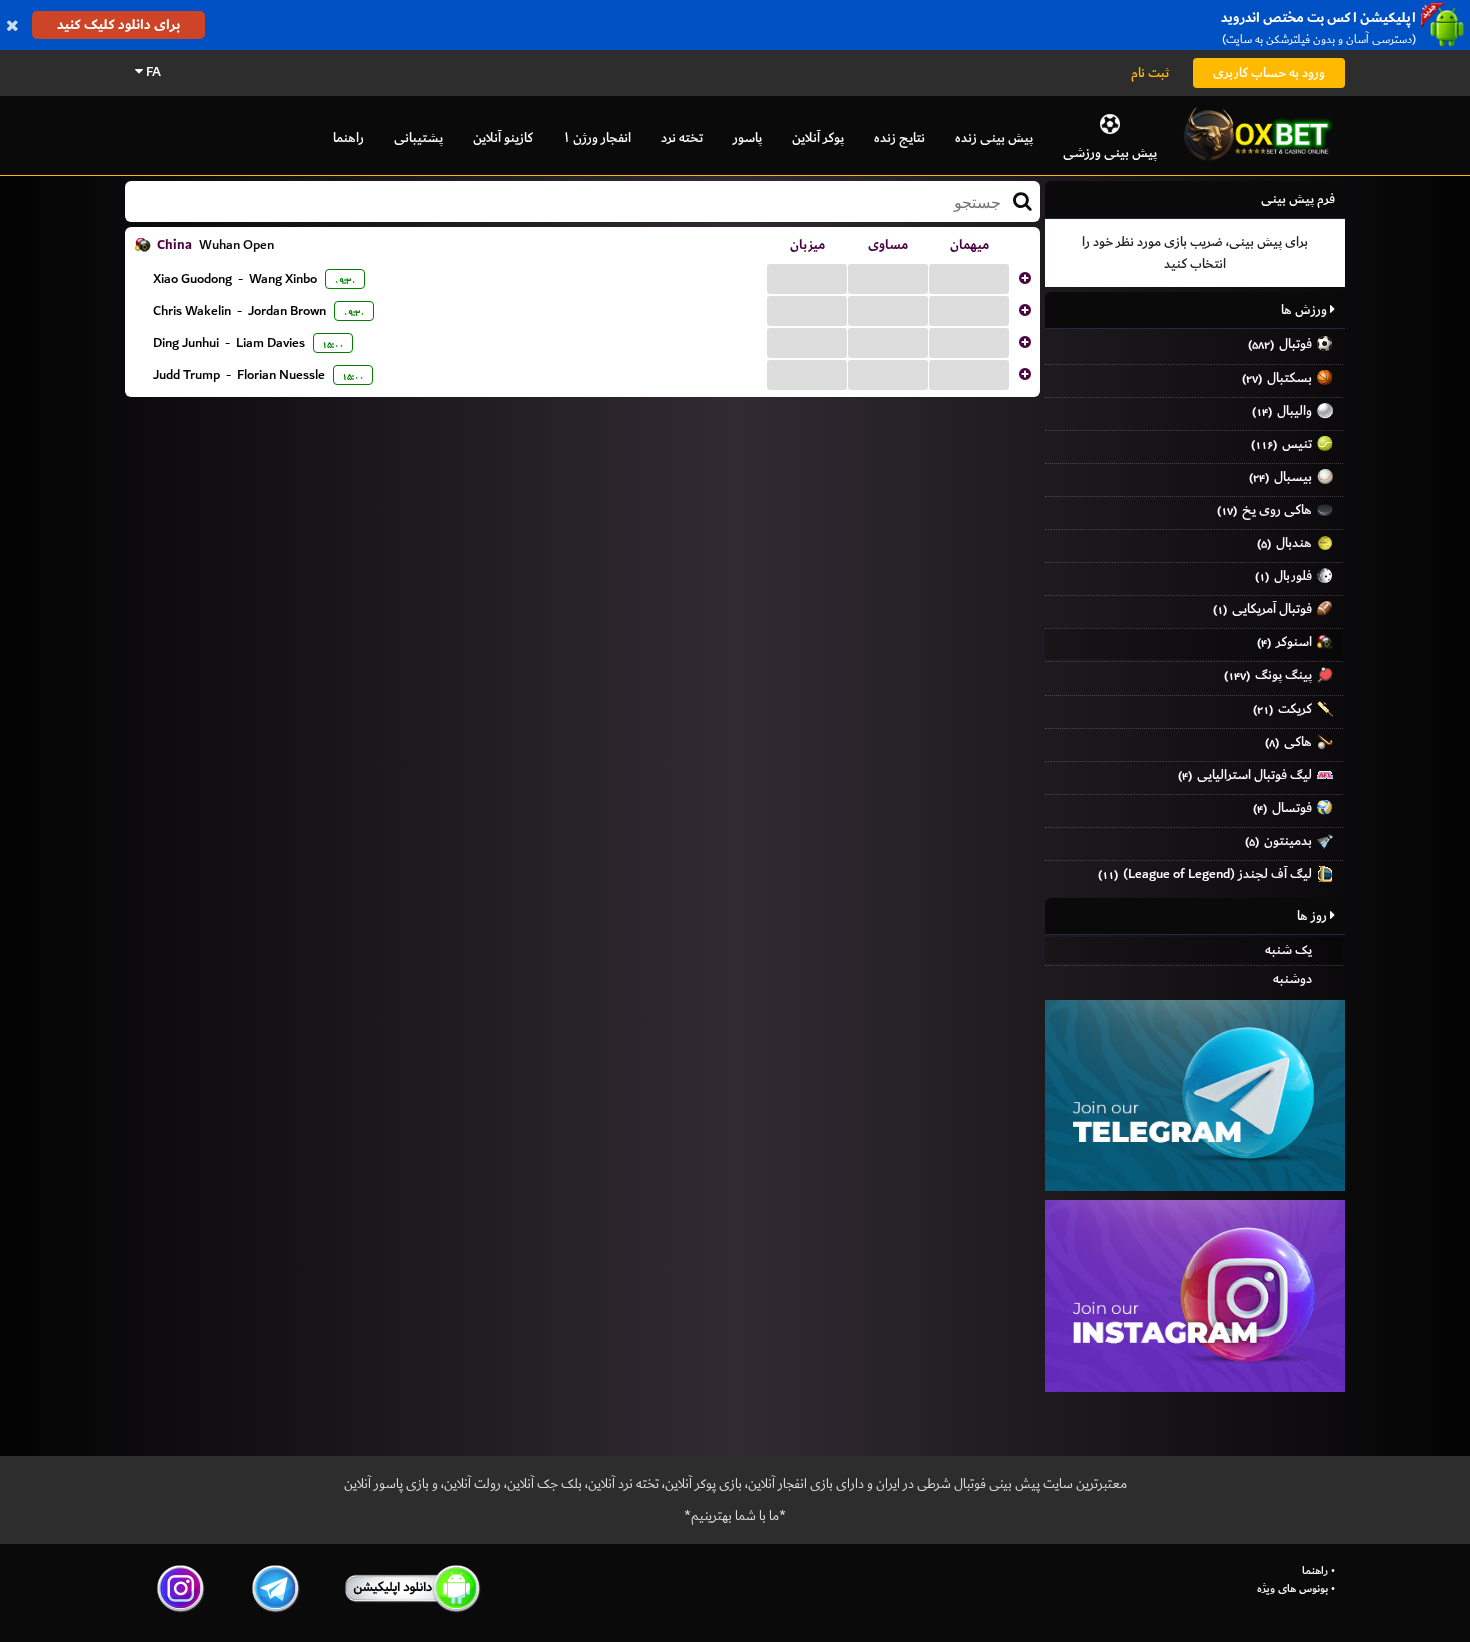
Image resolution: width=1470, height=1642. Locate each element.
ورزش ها (1305, 309)
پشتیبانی (418, 137)
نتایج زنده (899, 137)
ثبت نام (1150, 72)
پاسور (747, 137)
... (807, 278)
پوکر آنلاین (818, 137)
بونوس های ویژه (1292, 1589)
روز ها (1313, 915)
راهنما (348, 137)
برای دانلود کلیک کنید (118, 24)
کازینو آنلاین (503, 137)
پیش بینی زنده (994, 137)
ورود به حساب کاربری (1269, 72)
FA (152, 71)
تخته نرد (682, 137)
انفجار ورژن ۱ (597, 137)
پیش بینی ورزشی (1110, 152)
